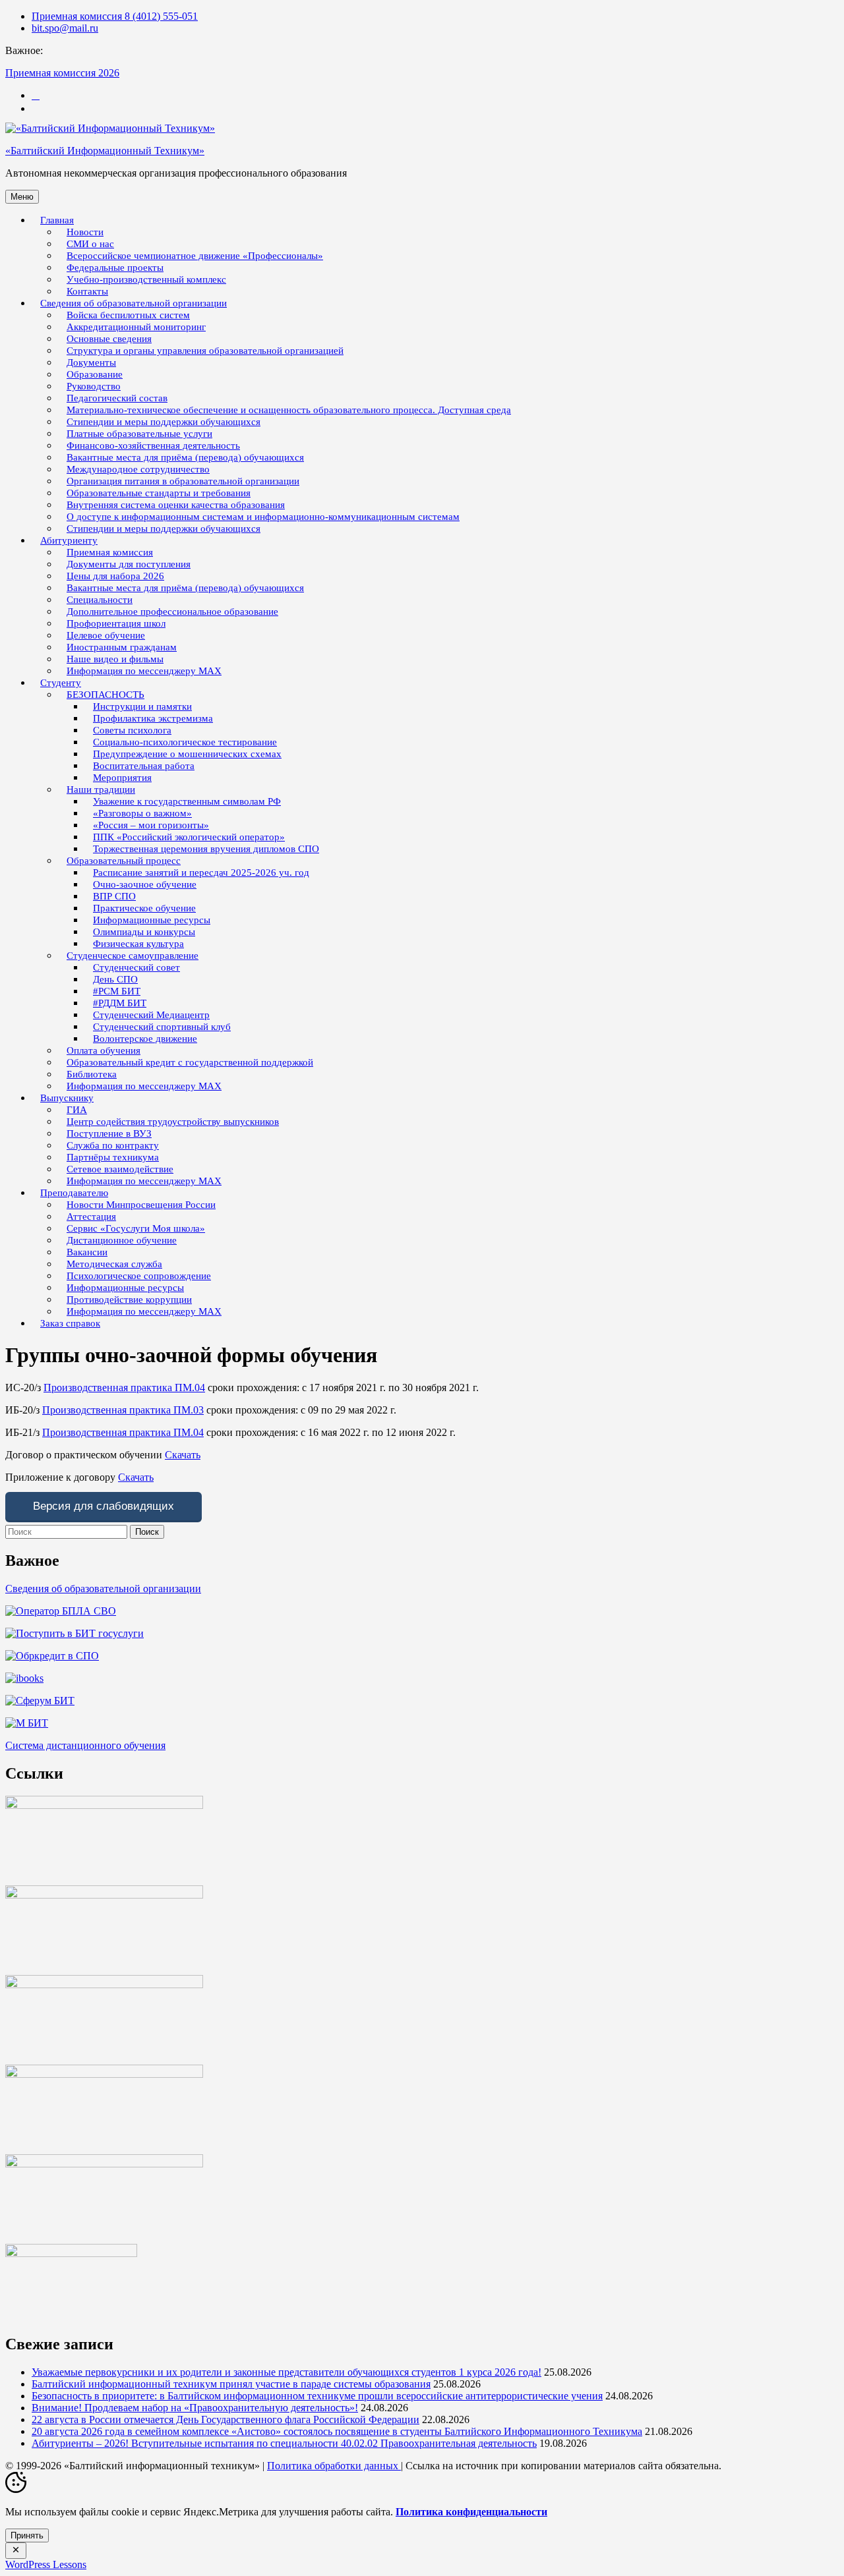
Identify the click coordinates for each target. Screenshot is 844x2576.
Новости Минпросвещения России (141, 1205)
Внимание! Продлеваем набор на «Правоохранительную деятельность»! (195, 2408)
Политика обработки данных (334, 2466)
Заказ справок (70, 1323)
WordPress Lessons (46, 2564)
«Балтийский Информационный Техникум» (105, 151)
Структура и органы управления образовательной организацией (205, 351)
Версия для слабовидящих (104, 1506)
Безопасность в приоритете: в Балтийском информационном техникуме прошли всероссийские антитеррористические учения (317, 2396)
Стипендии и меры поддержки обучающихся (164, 529)
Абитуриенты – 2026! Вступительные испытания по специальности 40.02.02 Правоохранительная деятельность (284, 2443)
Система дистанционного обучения (85, 1745)
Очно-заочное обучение (145, 884)
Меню (22, 197)
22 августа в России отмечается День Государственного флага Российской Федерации (226, 2419)
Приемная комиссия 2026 (62, 73)
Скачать (183, 1455)
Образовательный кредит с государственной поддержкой (190, 1062)
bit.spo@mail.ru (65, 28)
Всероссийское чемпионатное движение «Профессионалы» (195, 256)
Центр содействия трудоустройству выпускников (173, 1122)
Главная (57, 220)
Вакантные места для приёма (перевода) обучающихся (185, 588)
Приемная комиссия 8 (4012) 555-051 (115, 16)
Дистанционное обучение (122, 1240)
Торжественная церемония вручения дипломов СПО (206, 849)
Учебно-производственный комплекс (146, 279)
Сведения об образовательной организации (103, 1589)
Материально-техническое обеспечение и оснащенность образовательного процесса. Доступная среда (289, 410)
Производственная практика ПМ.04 (124, 1388)
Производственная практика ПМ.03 (123, 1410)
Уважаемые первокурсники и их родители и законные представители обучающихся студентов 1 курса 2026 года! (286, 2372)
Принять (27, 2535)
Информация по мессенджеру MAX (144, 671)
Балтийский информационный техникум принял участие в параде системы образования (231, 2384)
